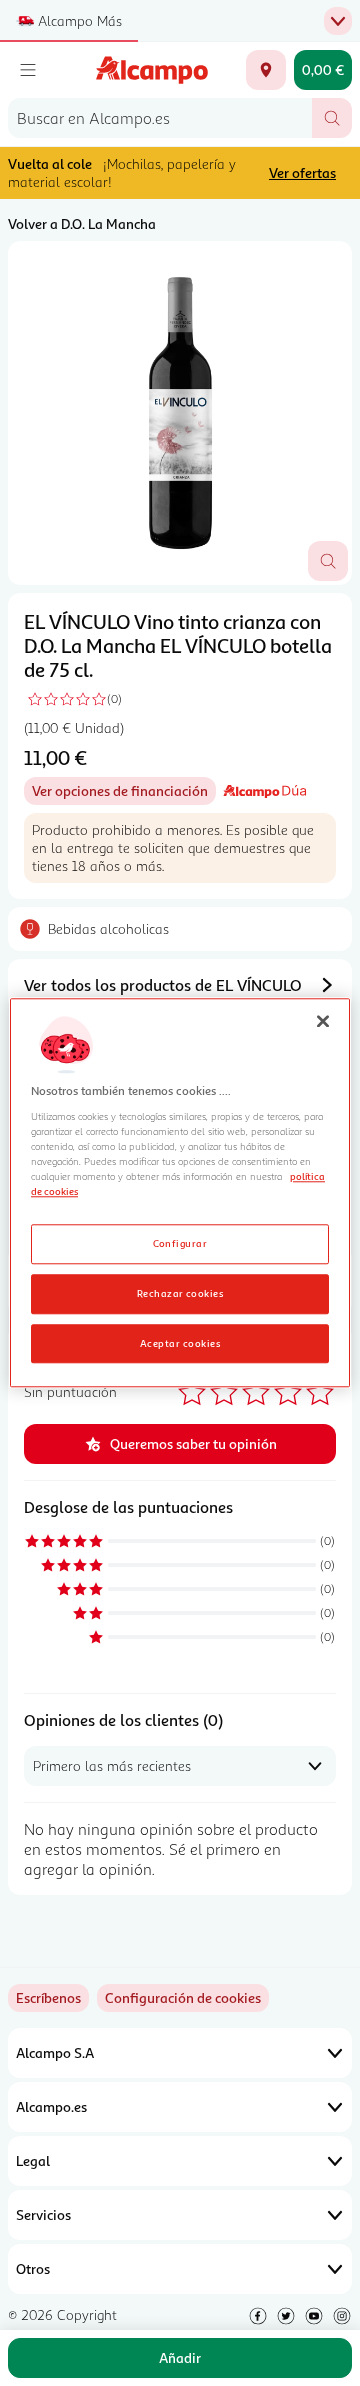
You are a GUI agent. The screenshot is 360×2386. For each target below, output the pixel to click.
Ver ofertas (302, 172)
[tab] (180, 413)
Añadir (180, 2357)
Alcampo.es (51, 2106)
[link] (183, 1998)
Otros (33, 2268)
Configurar (180, 1243)
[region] (180, 1192)
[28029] (266, 70)
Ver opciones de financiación (124, 793)
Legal (33, 2160)
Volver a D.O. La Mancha (82, 223)
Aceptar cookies (180, 1343)
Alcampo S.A (55, 2052)
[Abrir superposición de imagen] (328, 561)
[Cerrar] (323, 1021)
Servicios (43, 2214)
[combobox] (160, 118)
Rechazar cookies (180, 1293)
